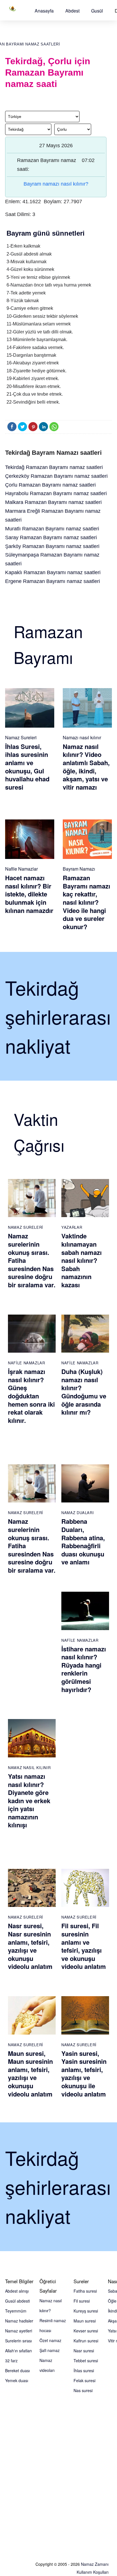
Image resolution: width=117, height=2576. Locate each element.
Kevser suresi (86, 2331)
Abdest (72, 11)
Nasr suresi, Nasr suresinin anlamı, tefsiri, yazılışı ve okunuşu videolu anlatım (30, 1946)
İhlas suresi (84, 2370)
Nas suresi (83, 2390)
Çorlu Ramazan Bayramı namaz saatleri (50, 485)
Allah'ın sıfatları (18, 2351)
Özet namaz (50, 2340)
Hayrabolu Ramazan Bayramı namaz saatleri (56, 493)
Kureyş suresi (86, 2311)
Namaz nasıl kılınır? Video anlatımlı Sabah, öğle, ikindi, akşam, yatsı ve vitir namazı (86, 767)
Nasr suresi (84, 2351)
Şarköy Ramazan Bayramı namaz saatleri (52, 546)
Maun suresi (85, 2321)
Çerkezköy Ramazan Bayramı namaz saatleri (56, 476)
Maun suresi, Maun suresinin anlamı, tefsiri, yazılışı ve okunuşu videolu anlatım (30, 2074)
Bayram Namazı (79, 869)
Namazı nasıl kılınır (82, 737)
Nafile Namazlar (21, 869)
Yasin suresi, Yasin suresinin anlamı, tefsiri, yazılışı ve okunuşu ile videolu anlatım (84, 2074)
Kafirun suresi (86, 2341)
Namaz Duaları (78, 1513)
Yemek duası (17, 2380)
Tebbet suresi (86, 2361)
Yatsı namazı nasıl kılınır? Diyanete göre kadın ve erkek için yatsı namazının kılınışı (29, 1801)
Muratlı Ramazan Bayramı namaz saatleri (52, 529)
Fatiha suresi (85, 2291)
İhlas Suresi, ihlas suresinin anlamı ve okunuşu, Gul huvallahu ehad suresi (27, 767)
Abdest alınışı (17, 2291)
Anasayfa (44, 11)
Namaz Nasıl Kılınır (29, 1768)
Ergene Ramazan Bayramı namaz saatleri (53, 581)
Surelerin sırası (18, 2341)
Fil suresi (82, 2301)
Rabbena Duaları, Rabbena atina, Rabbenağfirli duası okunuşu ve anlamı (83, 1542)
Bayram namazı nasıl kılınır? (56, 184)
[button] (44, 11)
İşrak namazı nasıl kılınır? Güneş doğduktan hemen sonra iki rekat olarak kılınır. (31, 1396)
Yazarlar (72, 1227)
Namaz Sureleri (21, 737)
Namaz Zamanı (95, 2564)
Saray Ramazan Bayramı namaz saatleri (51, 537)
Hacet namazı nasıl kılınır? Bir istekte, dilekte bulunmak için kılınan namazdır (29, 894)
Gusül (97, 11)
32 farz (11, 2361)
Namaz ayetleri (19, 2331)
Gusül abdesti (17, 2301)
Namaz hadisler (19, 2321)
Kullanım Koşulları (93, 2572)
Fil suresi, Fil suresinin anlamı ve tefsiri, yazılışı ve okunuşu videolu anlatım (84, 1946)
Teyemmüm (16, 2311)
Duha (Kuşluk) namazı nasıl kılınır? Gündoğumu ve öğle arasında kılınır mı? (84, 1392)
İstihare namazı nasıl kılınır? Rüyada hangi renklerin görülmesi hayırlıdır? (84, 1669)
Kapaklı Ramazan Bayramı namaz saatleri (53, 572)
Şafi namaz (50, 2350)
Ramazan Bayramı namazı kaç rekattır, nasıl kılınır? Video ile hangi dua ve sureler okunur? (86, 902)
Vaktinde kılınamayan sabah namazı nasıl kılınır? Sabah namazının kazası (82, 1260)
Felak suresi (84, 2380)
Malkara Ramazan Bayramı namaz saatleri (53, 502)
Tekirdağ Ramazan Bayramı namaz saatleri (54, 467)
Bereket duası (17, 2370)
